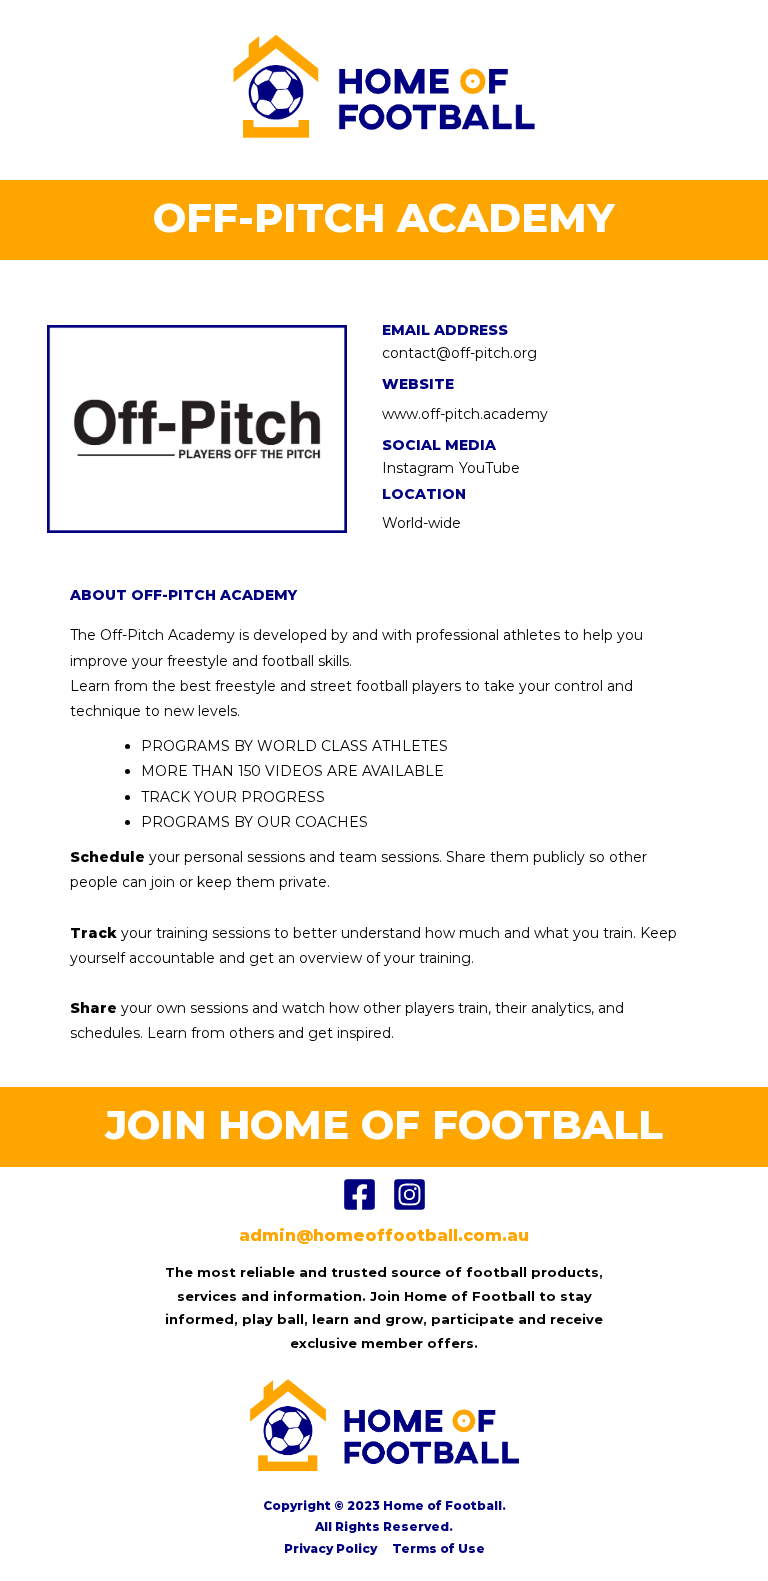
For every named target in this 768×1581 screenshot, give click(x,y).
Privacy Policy (330, 1548)
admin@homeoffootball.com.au (384, 1235)
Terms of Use (438, 1548)
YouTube (489, 468)
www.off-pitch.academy (465, 414)
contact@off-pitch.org (459, 353)
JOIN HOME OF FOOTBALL (384, 1124)
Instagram (418, 468)
